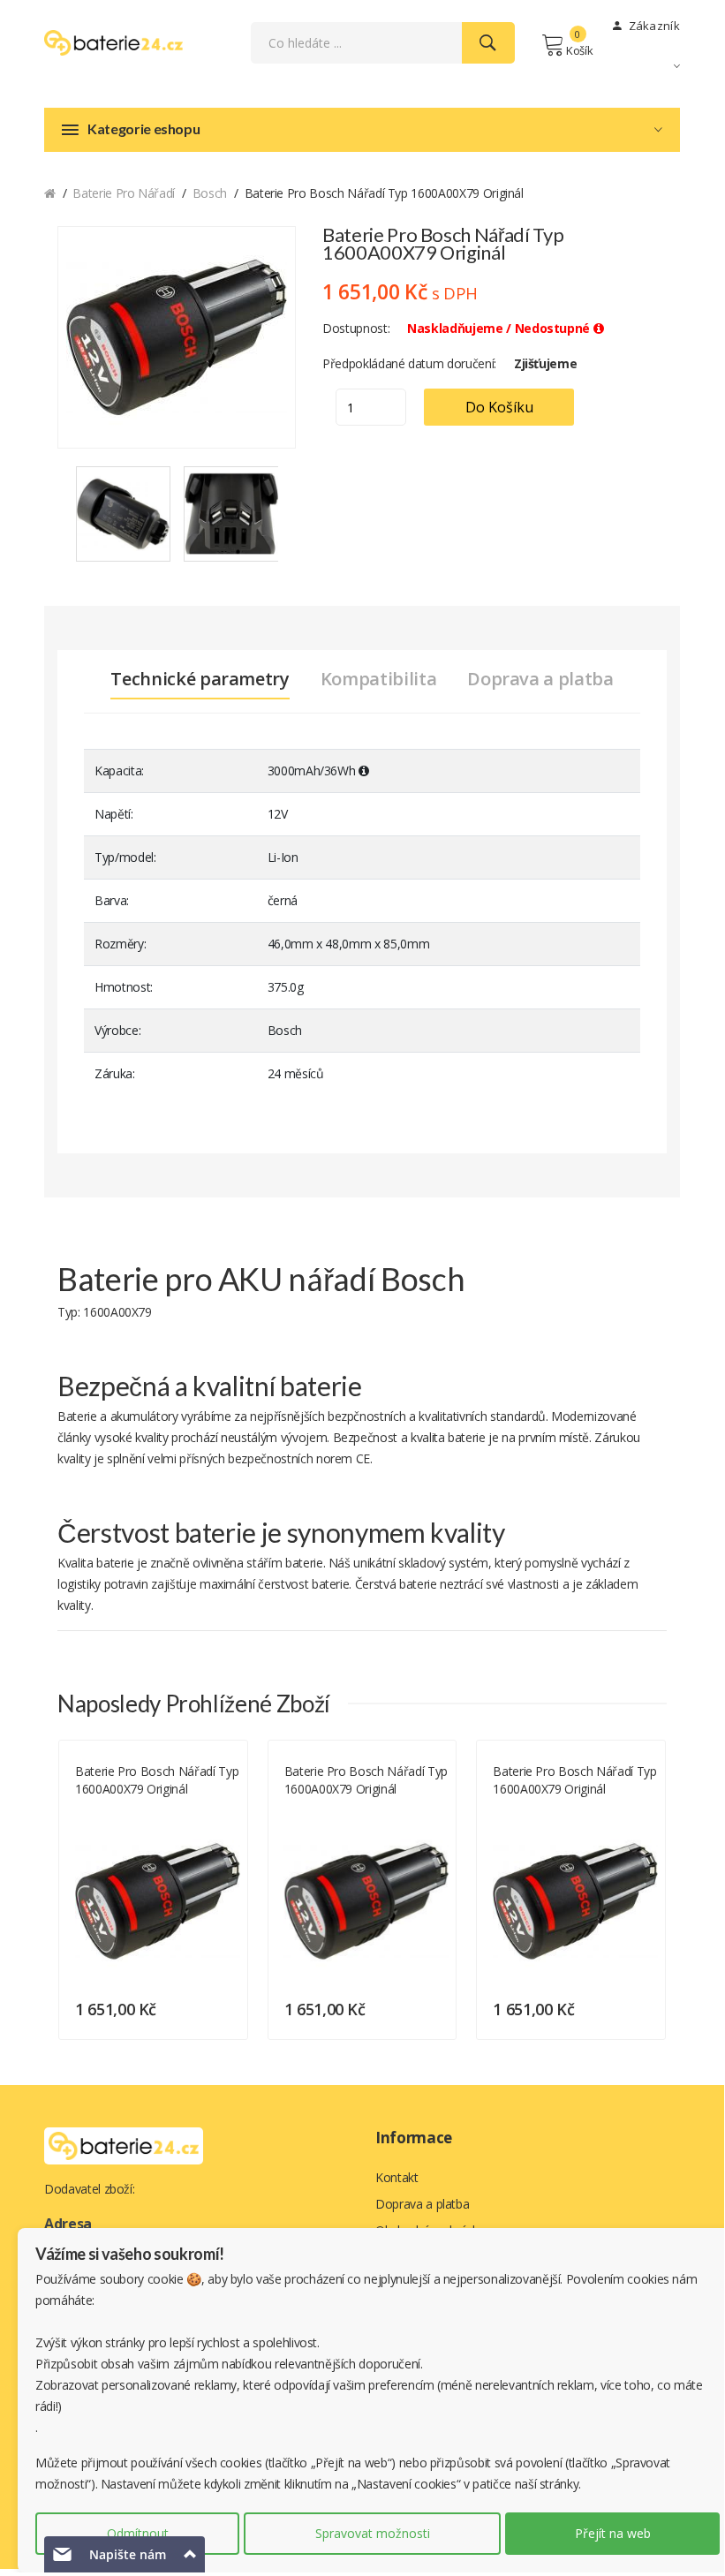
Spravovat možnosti (373, 2533)
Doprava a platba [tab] (540, 679)
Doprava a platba (422, 2204)
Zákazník (653, 26)
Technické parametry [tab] (200, 679)
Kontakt (397, 2177)
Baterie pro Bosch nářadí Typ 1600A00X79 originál (157, 1780)
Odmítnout (138, 2533)
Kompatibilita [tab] (378, 679)
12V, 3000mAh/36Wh (125, 1810)
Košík (579, 50)
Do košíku (499, 407)
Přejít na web (613, 2533)
